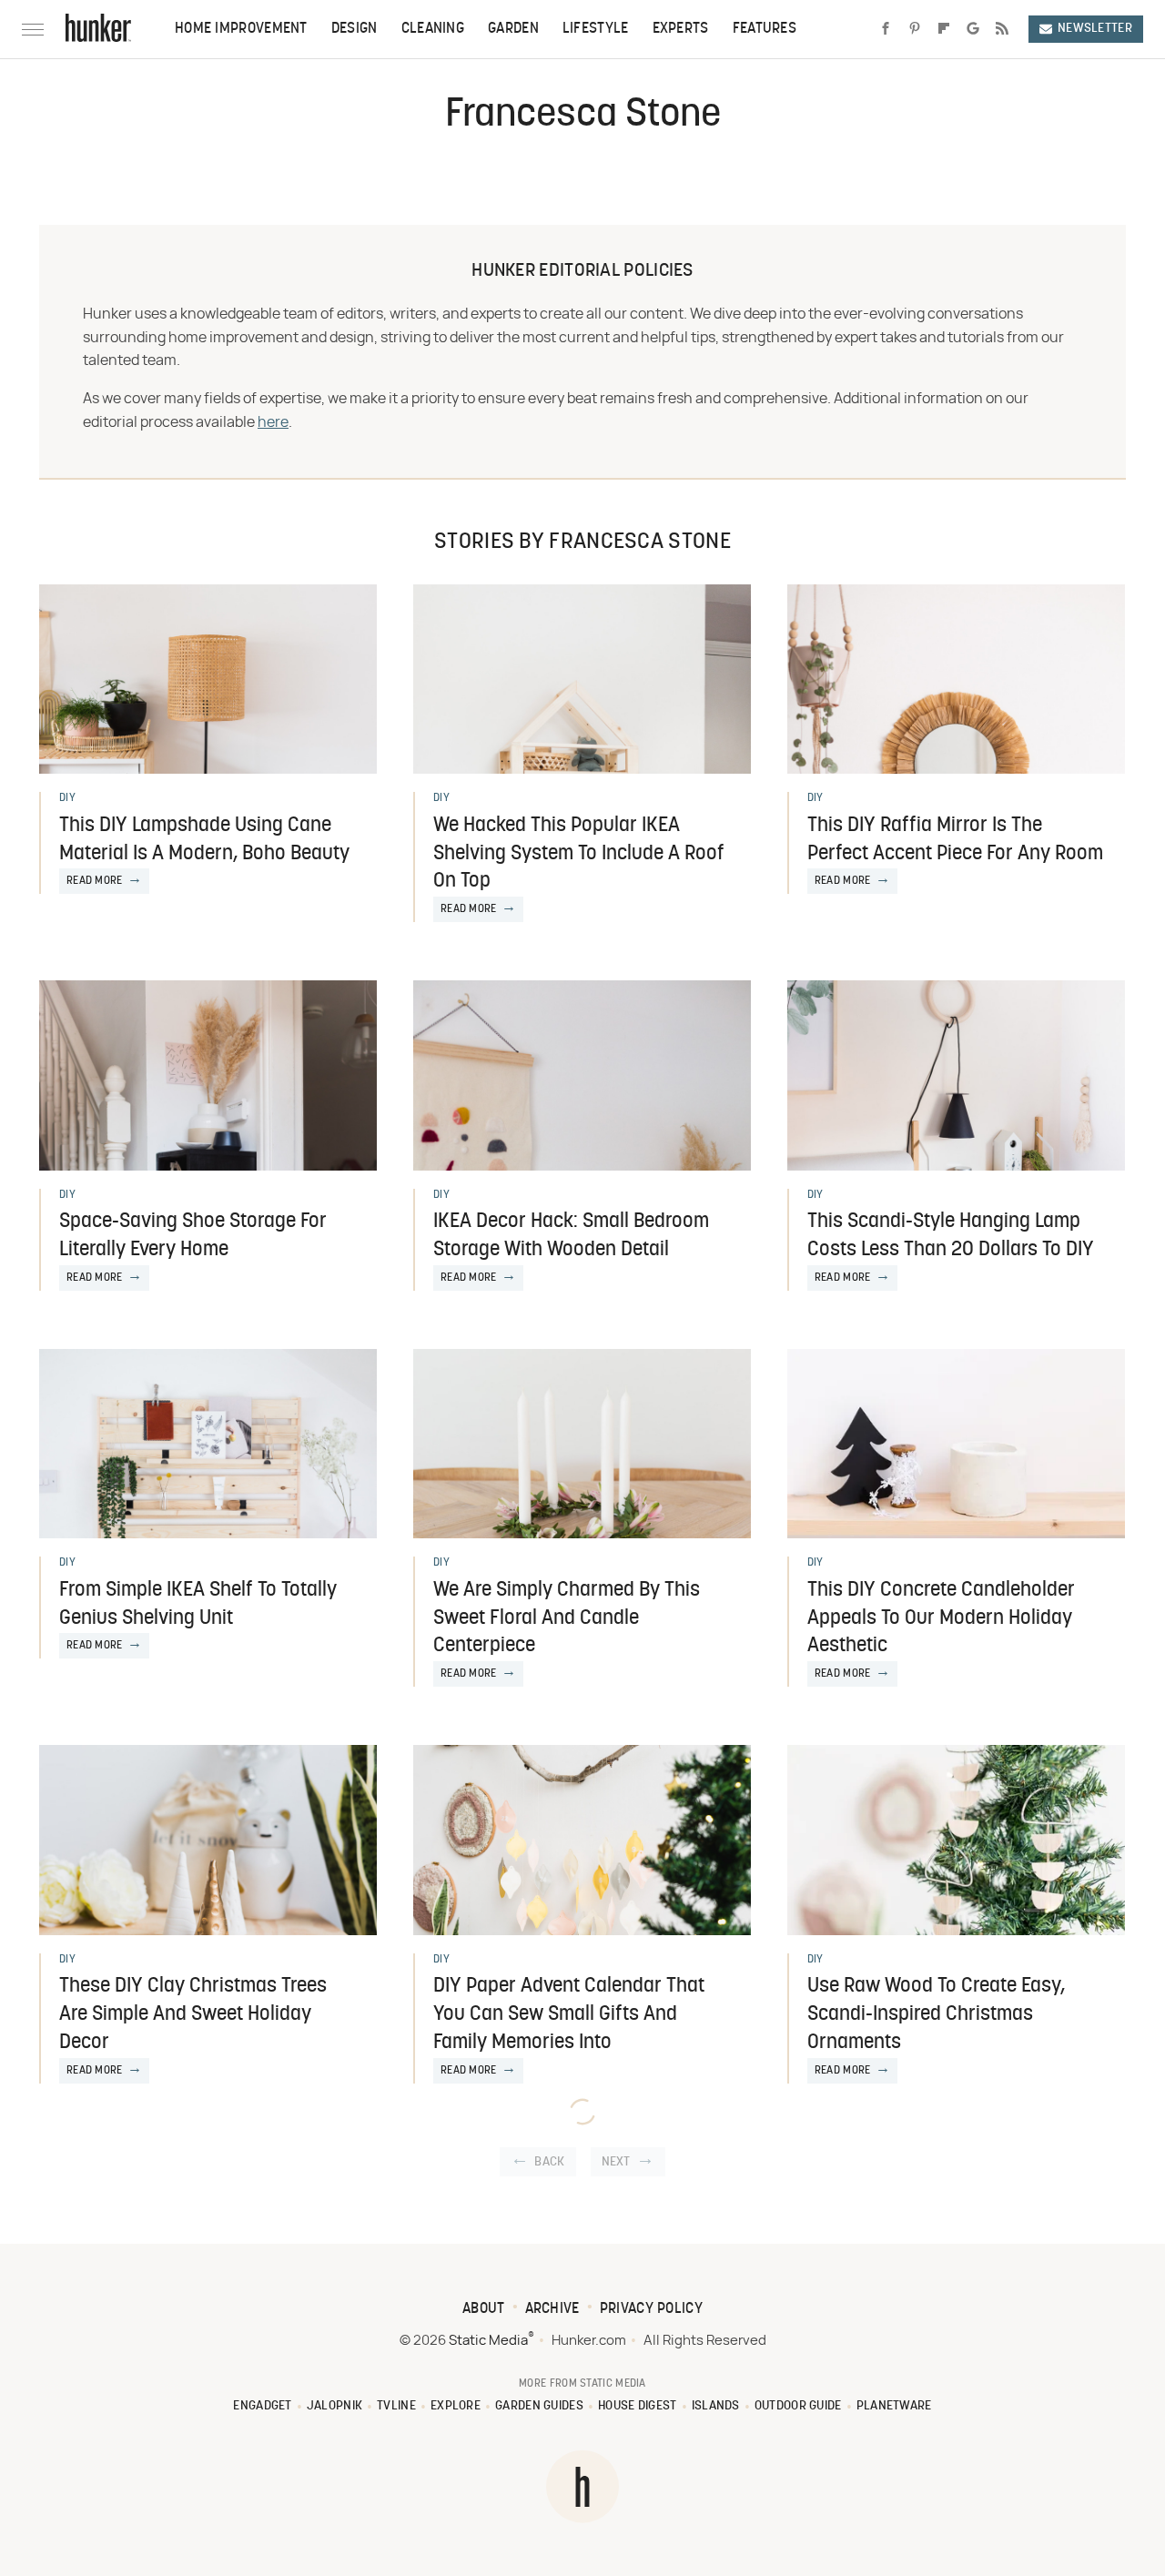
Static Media (488, 2341)
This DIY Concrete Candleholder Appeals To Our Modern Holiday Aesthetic (941, 1619)
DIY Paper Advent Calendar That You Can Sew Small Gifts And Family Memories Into (569, 2015)
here (273, 422)
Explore (456, 2406)
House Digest (638, 2406)
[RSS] (1002, 29)
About (484, 2309)
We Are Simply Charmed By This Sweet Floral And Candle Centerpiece (567, 1619)
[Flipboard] (944, 29)
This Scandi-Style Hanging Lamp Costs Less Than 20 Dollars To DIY (951, 1236)
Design (355, 29)
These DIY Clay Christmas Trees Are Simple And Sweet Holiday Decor (193, 2015)
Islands (716, 2406)
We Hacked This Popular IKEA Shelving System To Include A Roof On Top (579, 854)
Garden (513, 29)
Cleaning (433, 29)
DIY (67, 798)
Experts (681, 29)
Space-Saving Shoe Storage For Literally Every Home (193, 1236)
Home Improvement (241, 29)
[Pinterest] (915, 29)
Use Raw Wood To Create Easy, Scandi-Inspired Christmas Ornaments (936, 2015)
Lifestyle (596, 29)
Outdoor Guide (798, 2406)
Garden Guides (539, 2406)
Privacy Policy (651, 2309)
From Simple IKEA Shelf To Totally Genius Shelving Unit (198, 1605)
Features (765, 29)
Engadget (262, 2406)
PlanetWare (894, 2406)
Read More (95, 881)
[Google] (973, 29)
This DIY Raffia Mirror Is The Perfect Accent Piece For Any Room (955, 840)
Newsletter (1095, 29)
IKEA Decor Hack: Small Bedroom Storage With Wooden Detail (571, 1236)
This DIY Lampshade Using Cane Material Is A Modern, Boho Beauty (204, 840)
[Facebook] (886, 29)
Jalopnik (334, 2406)
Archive (552, 2309)
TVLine (396, 2406)
